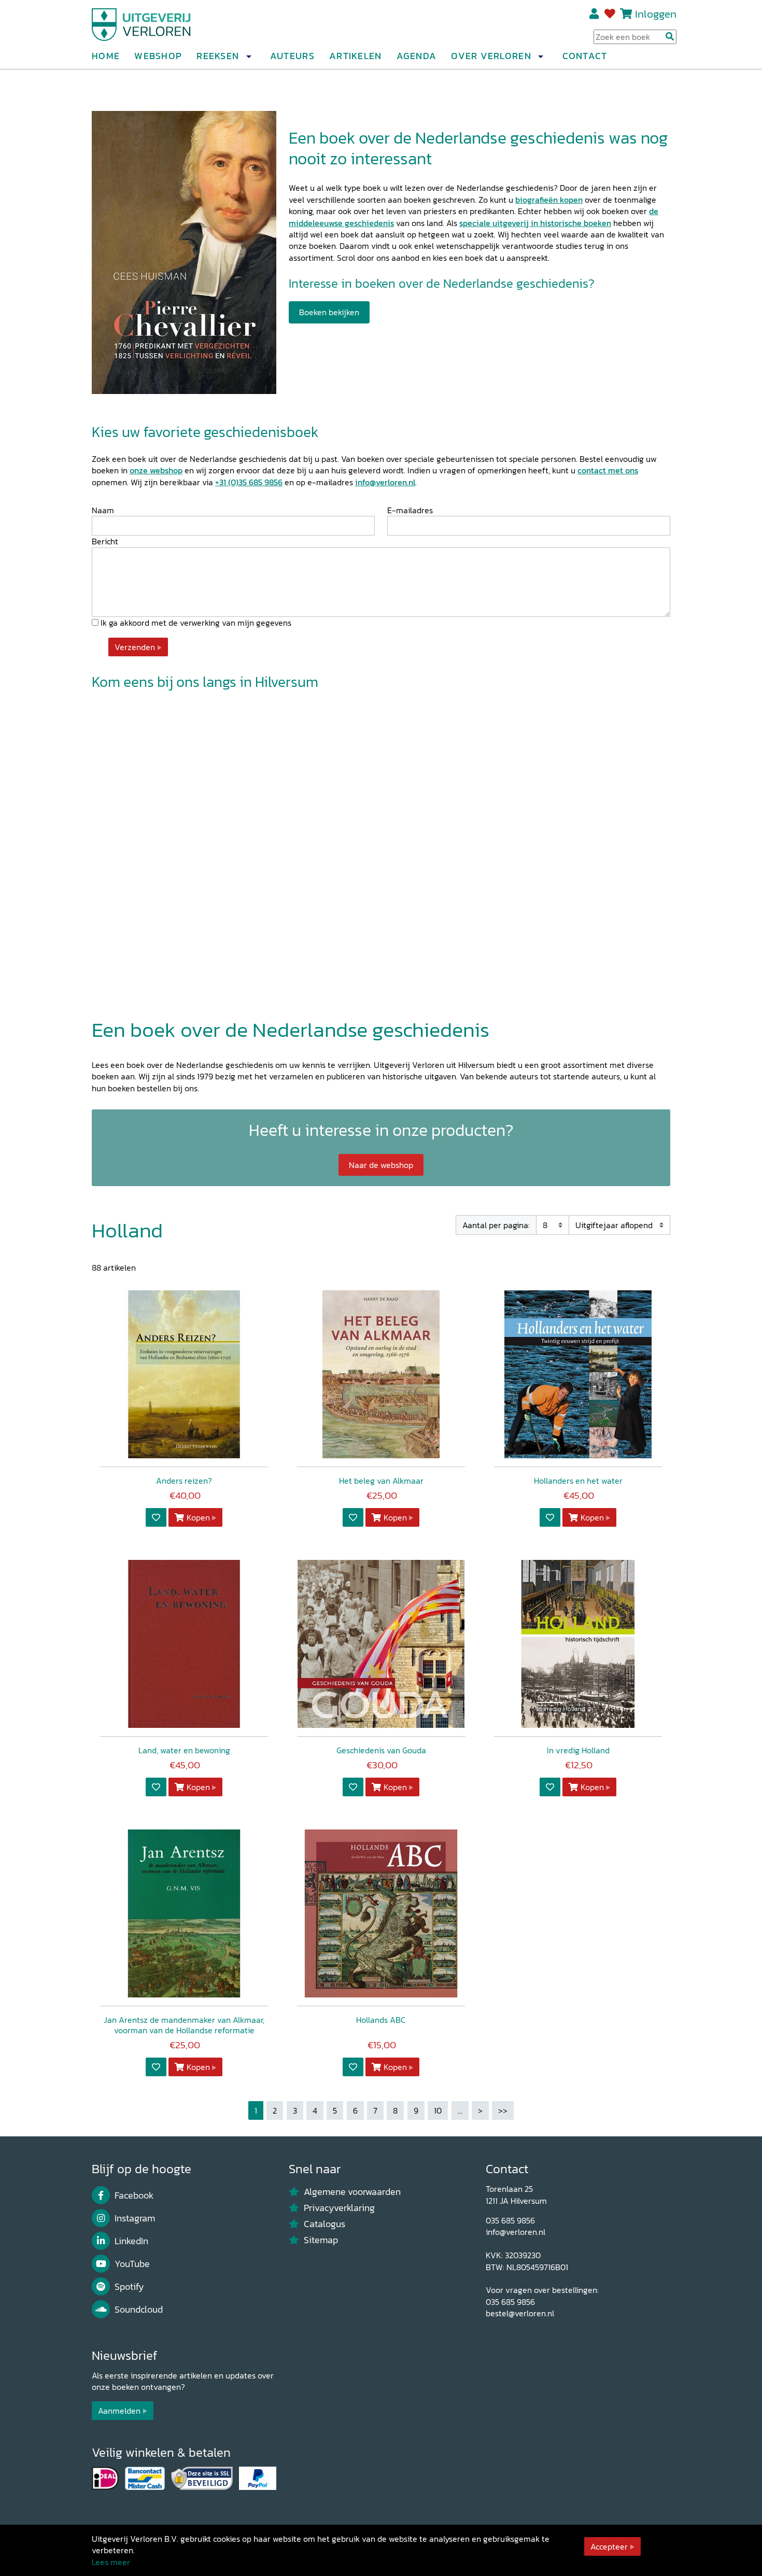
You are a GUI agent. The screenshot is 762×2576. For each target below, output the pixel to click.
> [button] (480, 2110)
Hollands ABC (381, 2020)
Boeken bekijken (329, 312)
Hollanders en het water (578, 1481)
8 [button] (395, 2110)
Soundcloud (139, 2310)
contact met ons (608, 470)
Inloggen (656, 14)
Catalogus (324, 2224)
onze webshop (156, 470)
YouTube (132, 2264)
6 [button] (355, 2110)
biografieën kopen (549, 200)
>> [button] (503, 2110)
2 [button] (275, 2110)
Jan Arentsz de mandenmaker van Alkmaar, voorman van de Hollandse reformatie (184, 2025)
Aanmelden (119, 2411)
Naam (103, 510)
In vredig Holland (578, 1750)
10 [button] (438, 2110)
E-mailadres (410, 510)
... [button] (460, 2110)
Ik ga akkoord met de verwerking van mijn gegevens (195, 623)
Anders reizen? (184, 1481)
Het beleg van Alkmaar (381, 1481)
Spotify (129, 2287)
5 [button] (335, 2110)
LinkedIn (131, 2241)
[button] (248, 57)
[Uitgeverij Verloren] (142, 23)
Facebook (134, 2195)
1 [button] (256, 2110)
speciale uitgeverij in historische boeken (535, 223)
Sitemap (321, 2240)
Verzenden (135, 647)
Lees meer (111, 2562)
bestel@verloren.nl (520, 2313)
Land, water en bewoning (184, 1750)
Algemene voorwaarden (352, 2192)
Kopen (198, 1517)
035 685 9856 (510, 2220)
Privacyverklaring (339, 2208)
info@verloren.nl (385, 482)
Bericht (105, 541)
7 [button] (375, 2110)
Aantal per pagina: (496, 1225)
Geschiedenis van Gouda (381, 1750)
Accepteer (609, 2546)
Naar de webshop (381, 1165)
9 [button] (416, 2110)
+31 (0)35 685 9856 (249, 482)
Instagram (135, 2218)
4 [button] (315, 2110)
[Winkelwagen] (626, 14)
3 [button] (295, 2110)
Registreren (595, 14)
